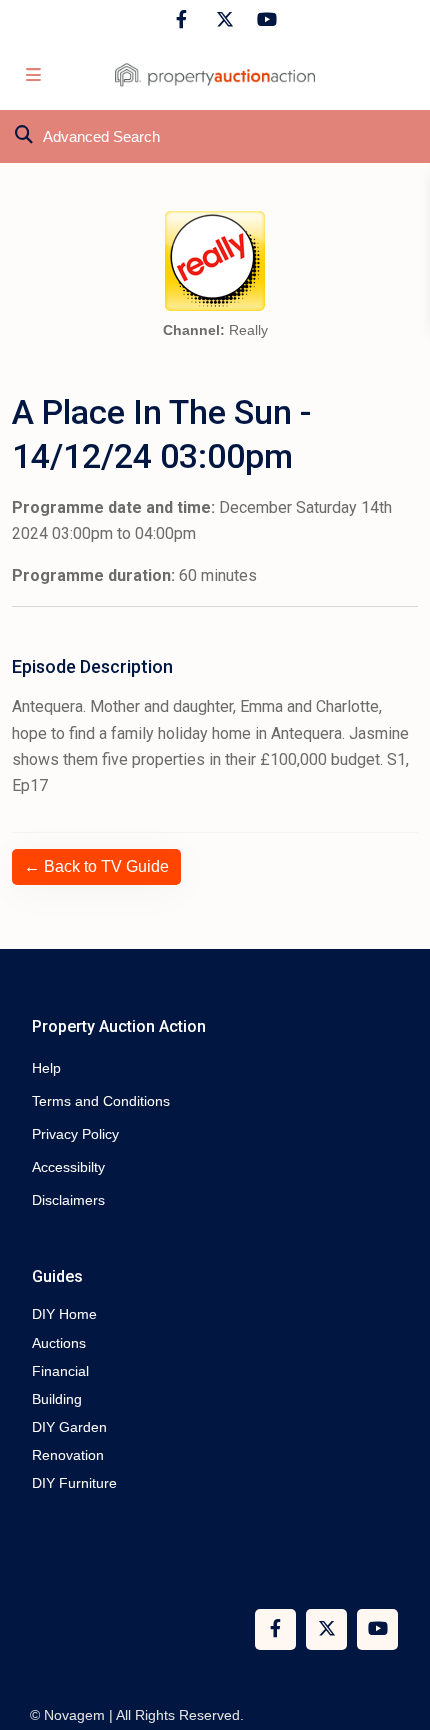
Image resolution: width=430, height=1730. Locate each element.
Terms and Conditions (101, 1101)
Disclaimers (68, 1200)
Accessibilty (68, 1167)
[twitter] (222, 20)
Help (46, 1068)
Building (57, 1399)
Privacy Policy (75, 1134)
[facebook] (181, 20)
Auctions (59, 1343)
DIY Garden (69, 1427)
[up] (395, 1635)
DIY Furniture (74, 1483)
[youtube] (263, 20)
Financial (60, 1371)
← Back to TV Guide (96, 866)
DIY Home (64, 1314)
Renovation (68, 1455)
